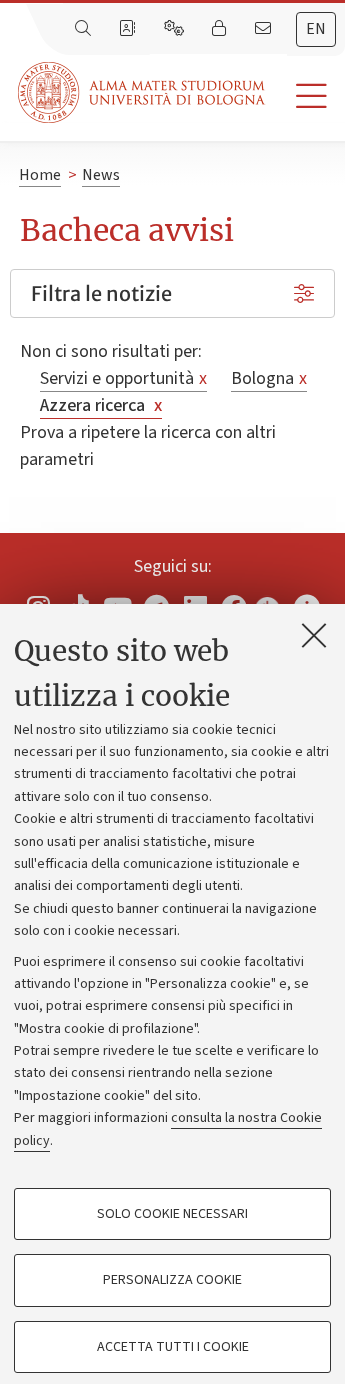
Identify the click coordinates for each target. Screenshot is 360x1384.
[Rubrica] (129, 29)
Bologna (269, 378)
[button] (305, 96)
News (101, 175)
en (316, 29)
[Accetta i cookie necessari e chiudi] (314, 635)
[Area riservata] (221, 29)
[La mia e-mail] (265, 29)
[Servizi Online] (176, 29)
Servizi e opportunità (123, 378)
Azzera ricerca (101, 405)
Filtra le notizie (101, 293)
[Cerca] (85, 29)
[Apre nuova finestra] (267, 602)
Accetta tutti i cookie (173, 1347)
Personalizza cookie (172, 1280)
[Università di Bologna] (143, 92)
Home (40, 175)
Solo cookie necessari (172, 1214)
